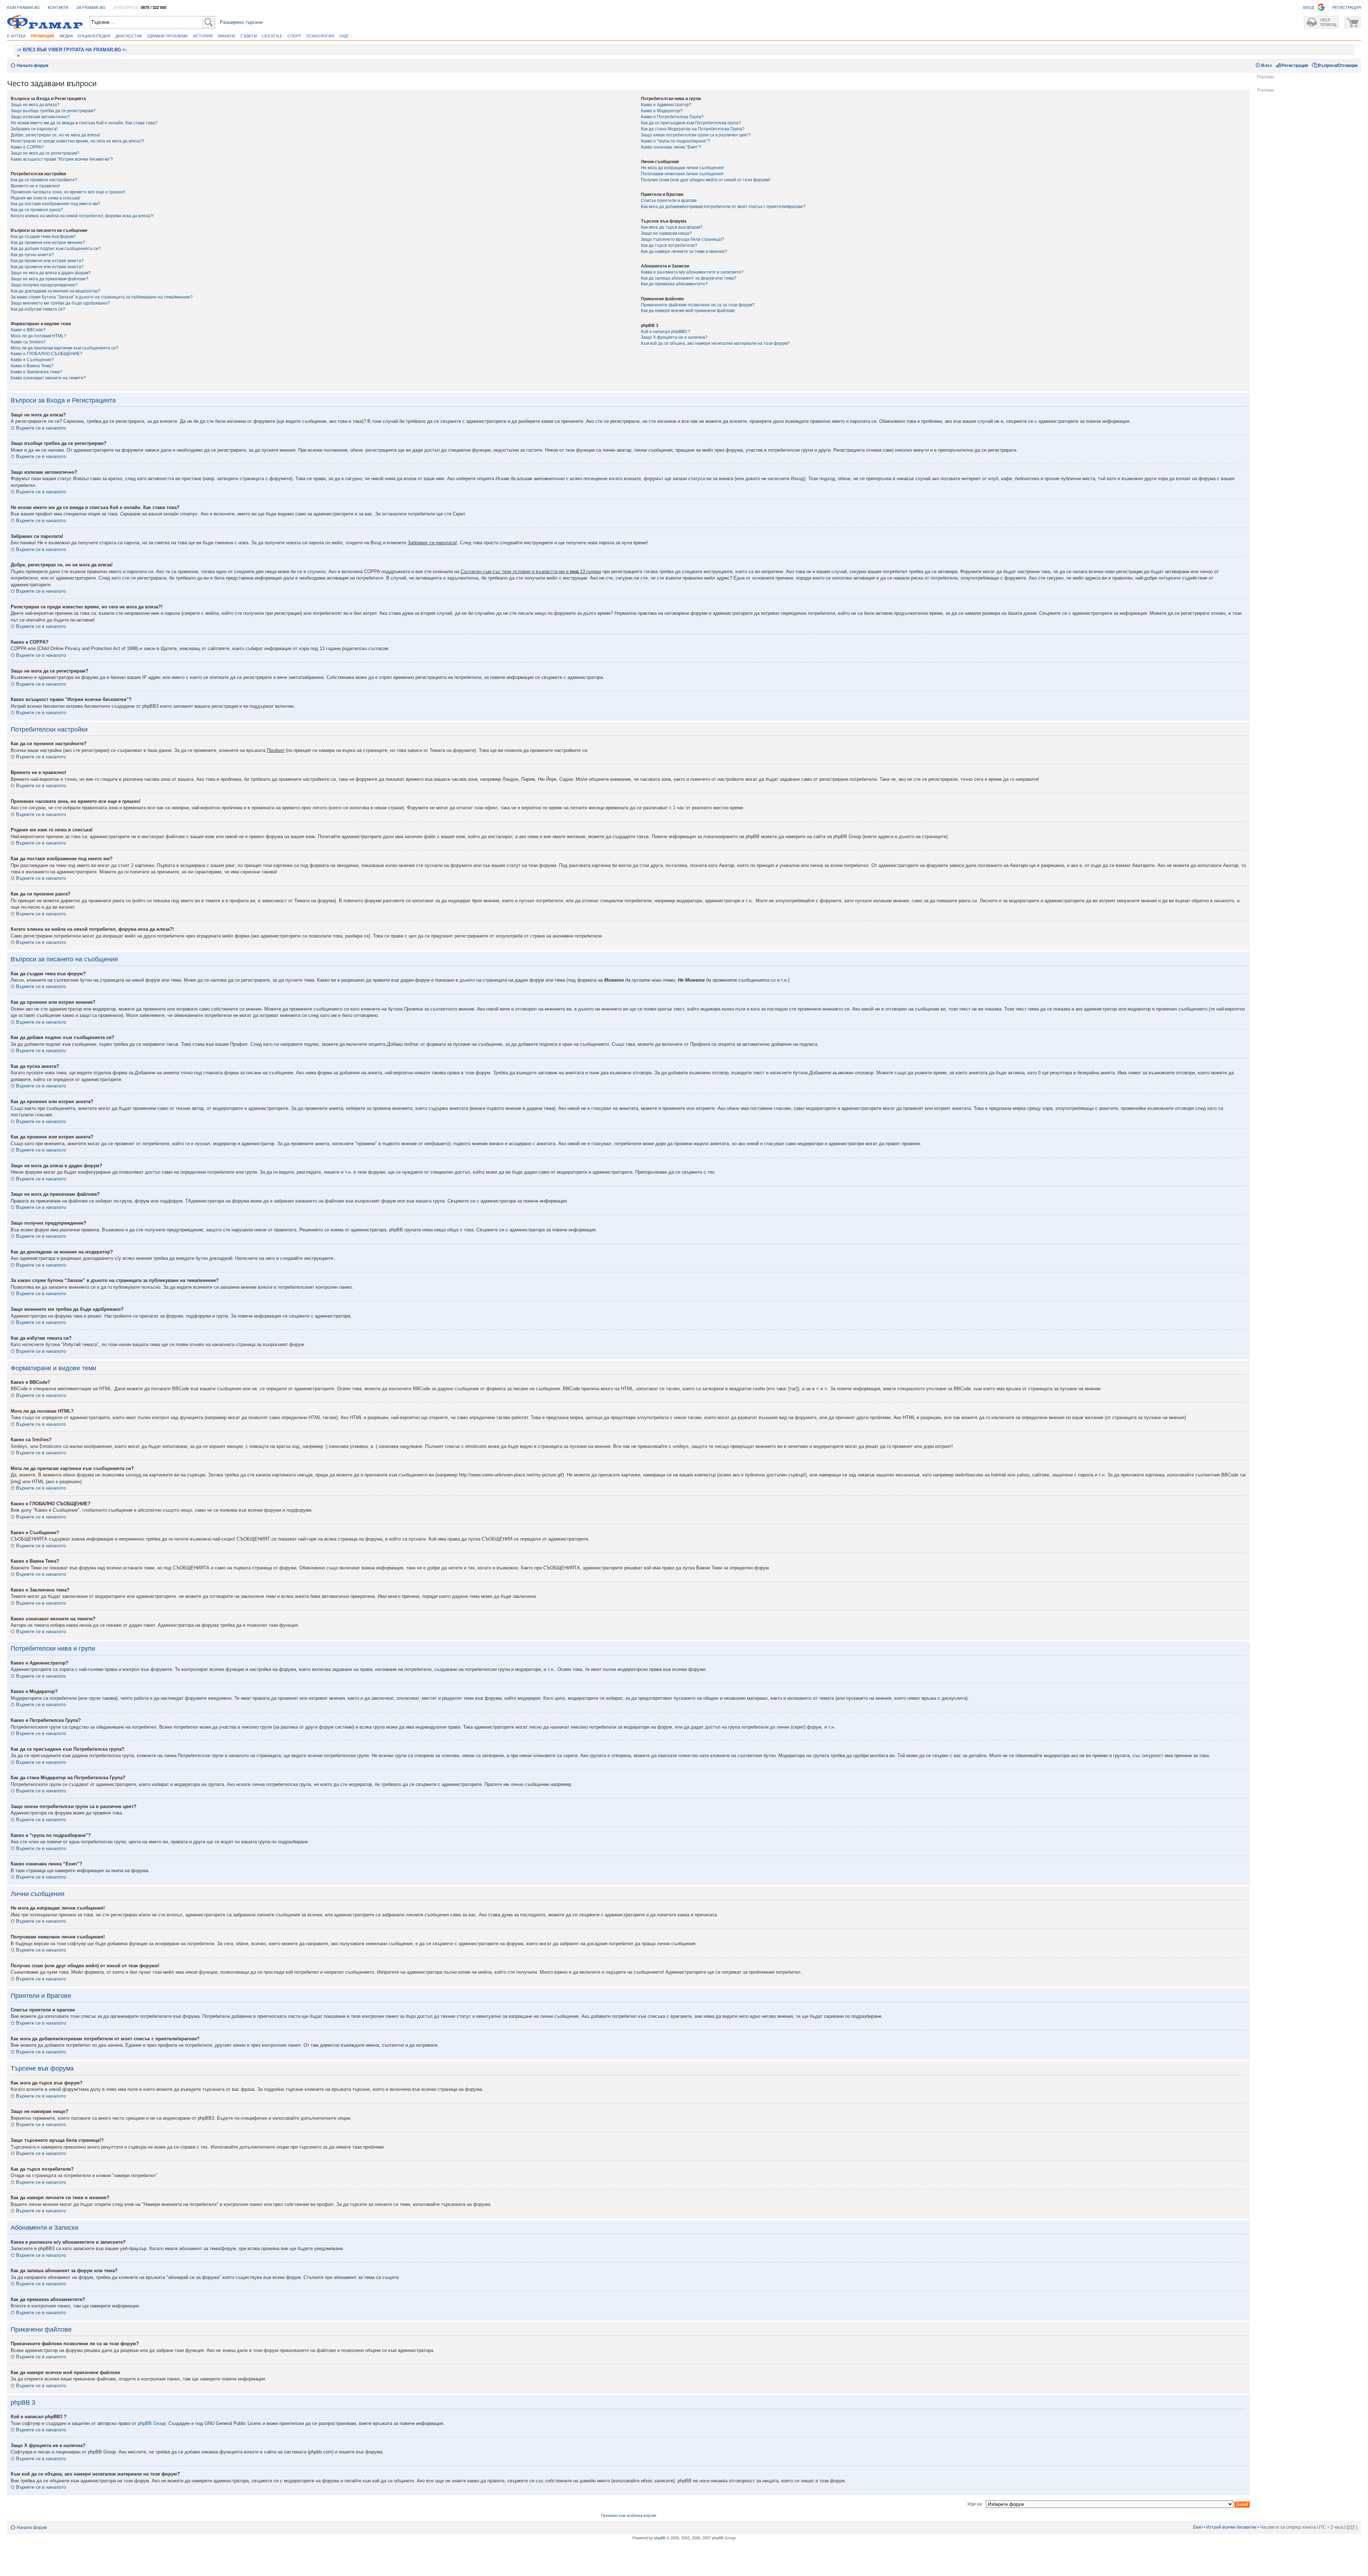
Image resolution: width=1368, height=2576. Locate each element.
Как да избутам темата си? (38, 309)
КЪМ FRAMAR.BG (24, 7)
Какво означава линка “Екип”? (671, 147)
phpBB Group (152, 2423)
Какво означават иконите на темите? (48, 378)
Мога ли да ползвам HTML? (38, 336)
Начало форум (33, 66)
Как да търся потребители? (669, 245)
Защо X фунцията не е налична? (674, 337)
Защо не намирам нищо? (666, 233)
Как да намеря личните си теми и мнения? (684, 251)
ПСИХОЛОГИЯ (320, 36)
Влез (1266, 66)
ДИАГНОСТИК (129, 36)
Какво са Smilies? (28, 342)
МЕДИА (66, 36)
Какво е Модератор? (662, 111)
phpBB (660, 2538)
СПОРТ (294, 36)
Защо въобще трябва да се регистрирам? (53, 111)
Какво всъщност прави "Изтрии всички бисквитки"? (62, 159)
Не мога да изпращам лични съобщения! (682, 168)
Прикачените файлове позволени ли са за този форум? (698, 305)
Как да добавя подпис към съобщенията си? (56, 249)
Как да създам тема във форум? (43, 237)
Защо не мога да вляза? (35, 105)
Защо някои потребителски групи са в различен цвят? (696, 135)
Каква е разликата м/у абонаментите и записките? (692, 272)
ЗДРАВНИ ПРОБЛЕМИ (167, 36)
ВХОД (1309, 7)
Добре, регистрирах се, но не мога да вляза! (55, 135)
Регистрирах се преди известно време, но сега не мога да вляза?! (77, 141)
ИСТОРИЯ (203, 36)
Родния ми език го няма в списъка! (45, 198)
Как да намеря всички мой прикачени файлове (688, 311)
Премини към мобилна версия (629, 2515)
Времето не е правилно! (35, 186)
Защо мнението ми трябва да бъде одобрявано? (60, 303)
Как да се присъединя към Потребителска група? (691, 123)
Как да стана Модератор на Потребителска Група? (693, 129)
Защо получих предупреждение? (44, 285)
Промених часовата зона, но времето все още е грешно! (68, 192)
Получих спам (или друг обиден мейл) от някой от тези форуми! (706, 180)
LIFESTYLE (272, 36)
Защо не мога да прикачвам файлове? (50, 279)
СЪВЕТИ (249, 36)
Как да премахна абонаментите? (674, 284)
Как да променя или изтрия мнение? (48, 243)
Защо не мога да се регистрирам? (45, 153)
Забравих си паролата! (34, 129)
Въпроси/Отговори (1338, 66)
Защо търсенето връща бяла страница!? (683, 239)
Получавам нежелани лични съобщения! (682, 174)
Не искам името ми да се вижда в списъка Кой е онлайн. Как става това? (84, 123)
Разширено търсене (241, 22)
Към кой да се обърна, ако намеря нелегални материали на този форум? (715, 343)
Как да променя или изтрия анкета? (47, 261)
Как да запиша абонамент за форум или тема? (689, 278)
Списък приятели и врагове (669, 201)
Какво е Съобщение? (32, 360)
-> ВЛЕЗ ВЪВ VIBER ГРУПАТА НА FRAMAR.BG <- (72, 50)
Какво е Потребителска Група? (672, 117)
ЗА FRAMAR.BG (91, 7)
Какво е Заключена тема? (37, 372)
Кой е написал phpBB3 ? (666, 332)
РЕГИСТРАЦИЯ (1347, 7)
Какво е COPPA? (27, 147)
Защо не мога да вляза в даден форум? (51, 273)
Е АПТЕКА (16, 36)
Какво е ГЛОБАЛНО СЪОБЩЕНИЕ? (46, 354)
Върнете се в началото (41, 428)
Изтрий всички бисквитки (1231, 2527)
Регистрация (1295, 66)
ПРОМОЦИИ (42, 36)
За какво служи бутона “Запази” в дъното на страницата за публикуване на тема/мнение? (102, 297)
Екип (1198, 2527)
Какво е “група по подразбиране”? (675, 141)
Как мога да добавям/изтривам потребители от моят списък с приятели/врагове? (723, 207)
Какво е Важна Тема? (32, 366)
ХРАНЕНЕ (227, 36)
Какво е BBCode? (28, 330)
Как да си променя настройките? (44, 180)
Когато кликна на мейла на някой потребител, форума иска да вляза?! (82, 216)
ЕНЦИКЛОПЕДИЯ (94, 36)
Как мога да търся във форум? (672, 227)
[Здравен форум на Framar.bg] (45, 22)
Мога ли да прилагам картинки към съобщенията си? (64, 348)
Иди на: (975, 2504)
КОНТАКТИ (58, 7)
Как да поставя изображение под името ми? (56, 204)
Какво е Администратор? (666, 105)
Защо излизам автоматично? (40, 117)
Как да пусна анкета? (32, 255)
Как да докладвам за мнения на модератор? (56, 291)
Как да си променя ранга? (37, 210)
